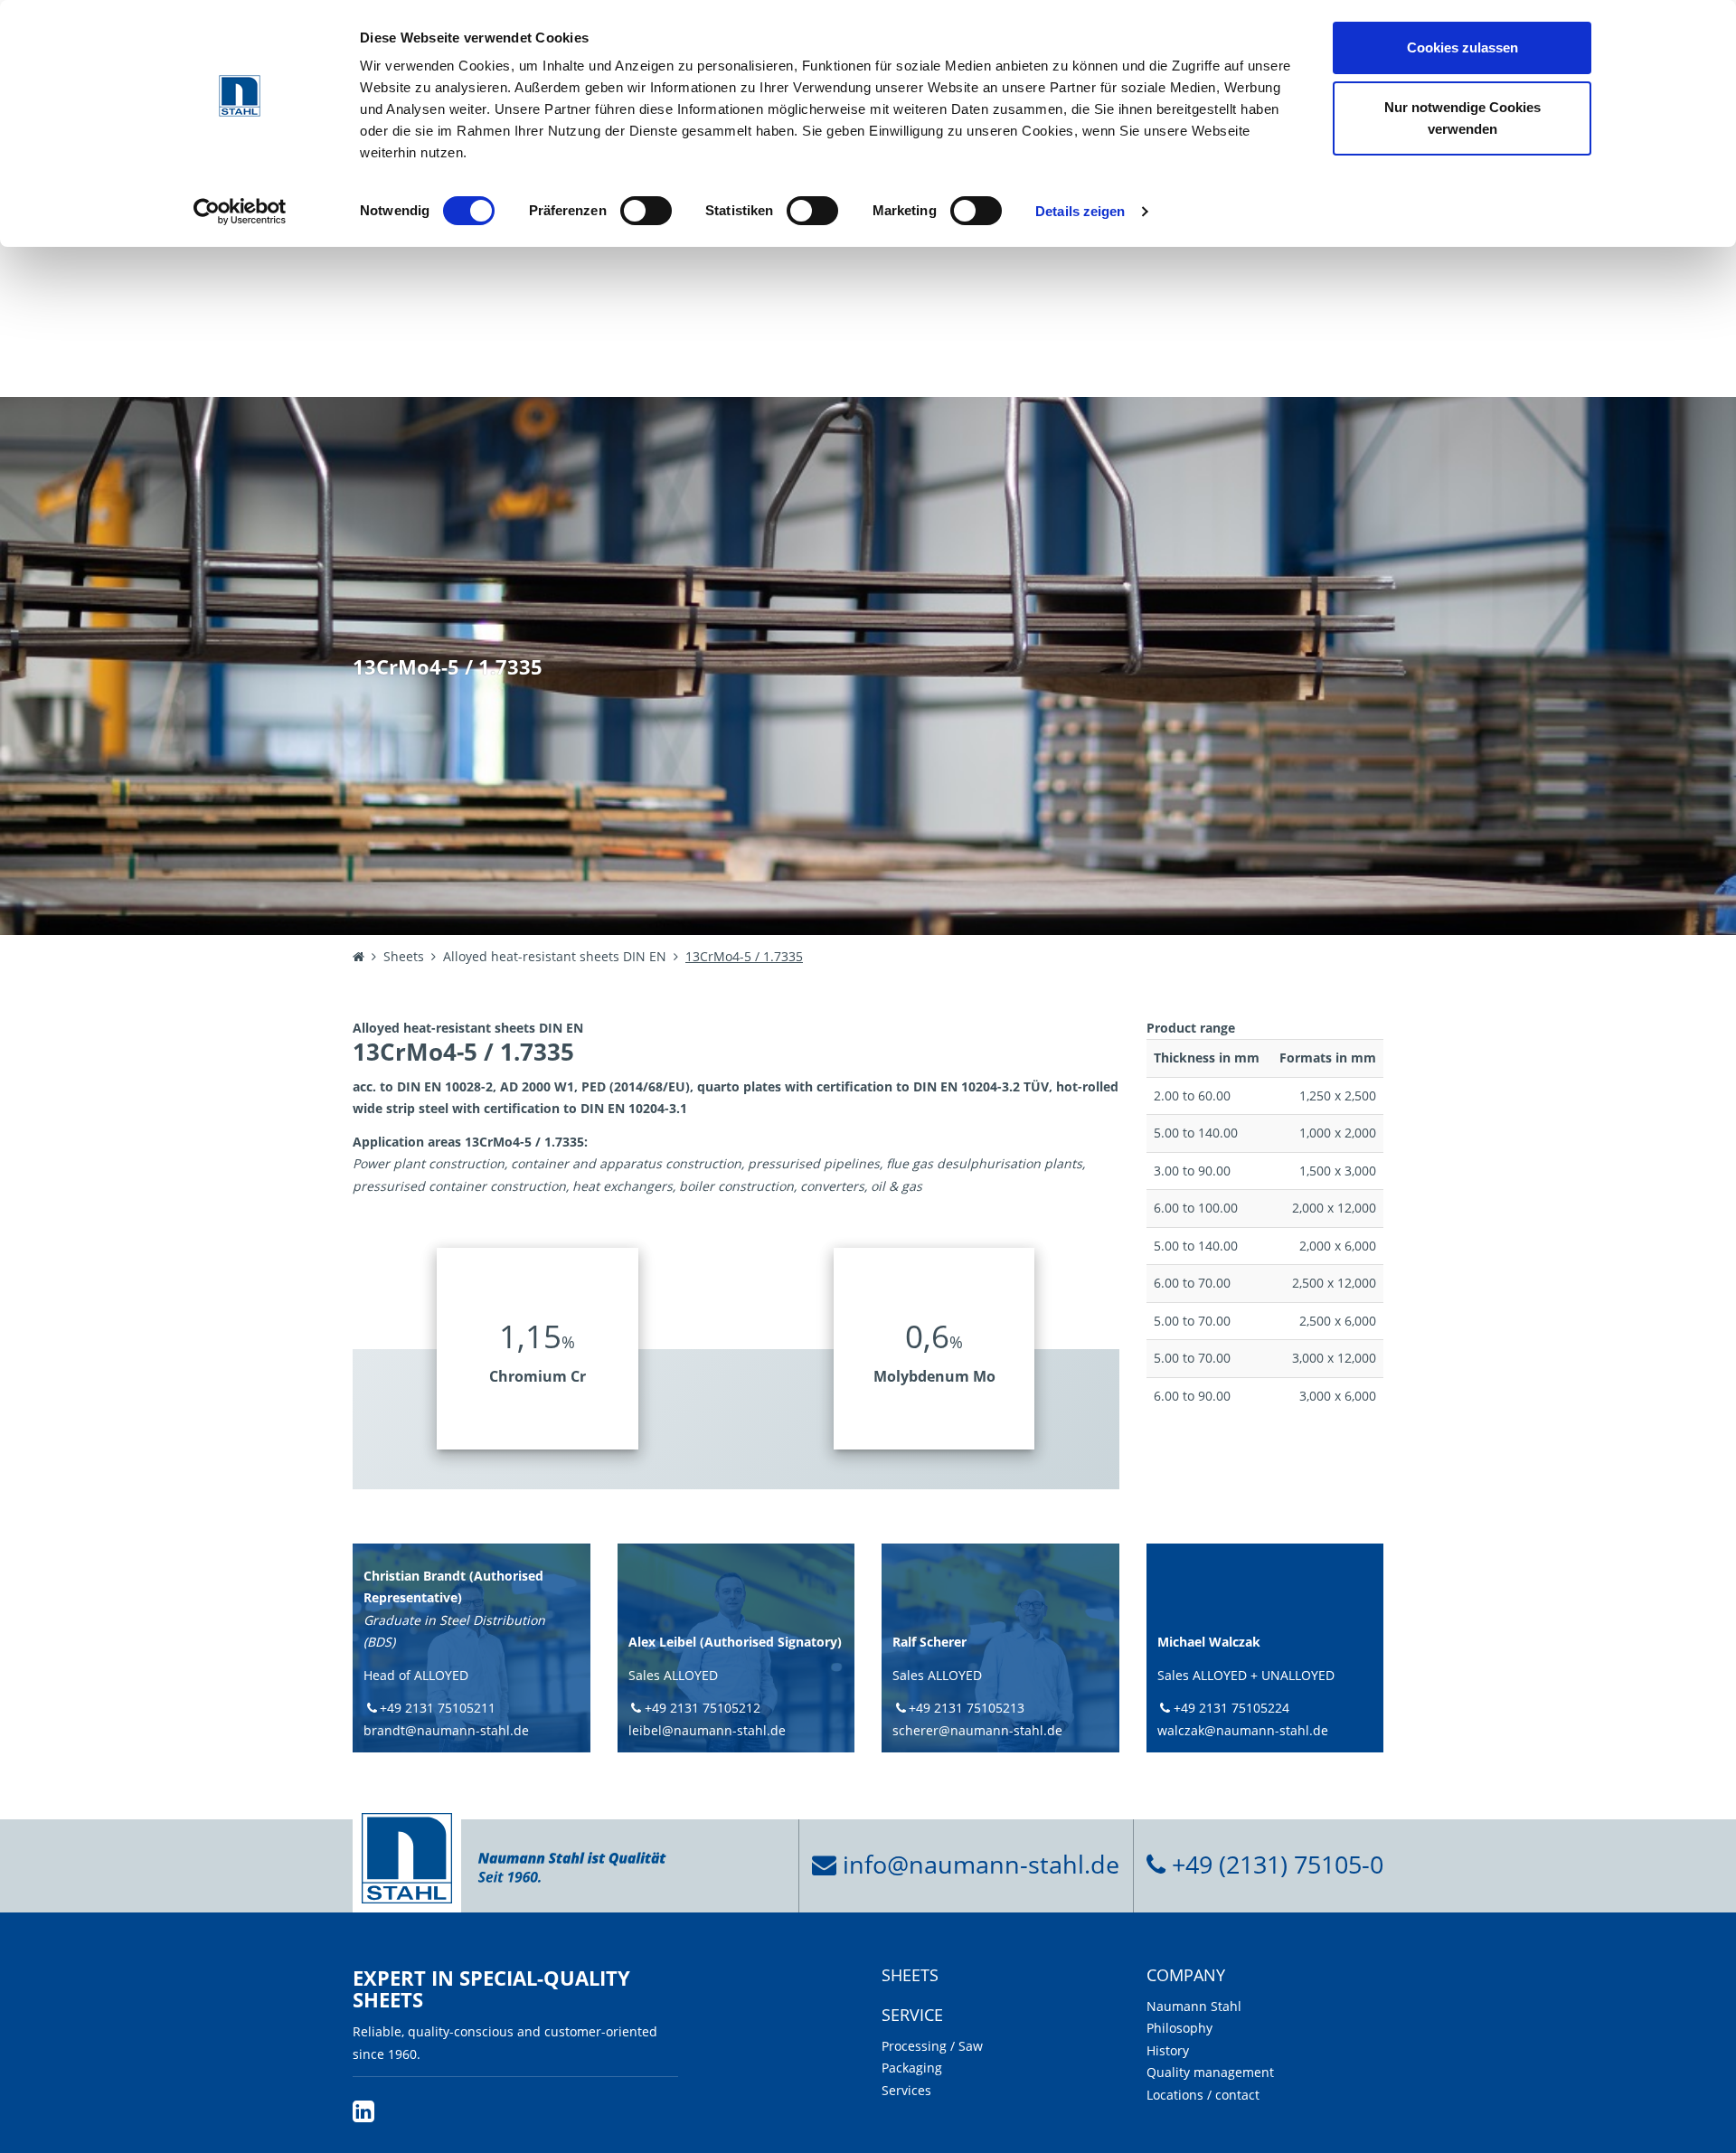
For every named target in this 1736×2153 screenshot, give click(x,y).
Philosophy (1179, 2028)
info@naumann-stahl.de (978, 1864)
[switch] (646, 211)
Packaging (912, 2068)
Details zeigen (1080, 211)
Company (1186, 1976)
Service (912, 2016)
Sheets (404, 956)
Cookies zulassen (1462, 47)
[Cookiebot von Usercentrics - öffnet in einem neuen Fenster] (240, 212)
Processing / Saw (932, 2046)
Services (906, 2090)
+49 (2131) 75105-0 (1274, 1864)
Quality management (1210, 2072)
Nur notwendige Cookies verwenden (1462, 118)
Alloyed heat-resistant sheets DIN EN (555, 956)
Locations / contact (1203, 2095)
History (1168, 2050)
